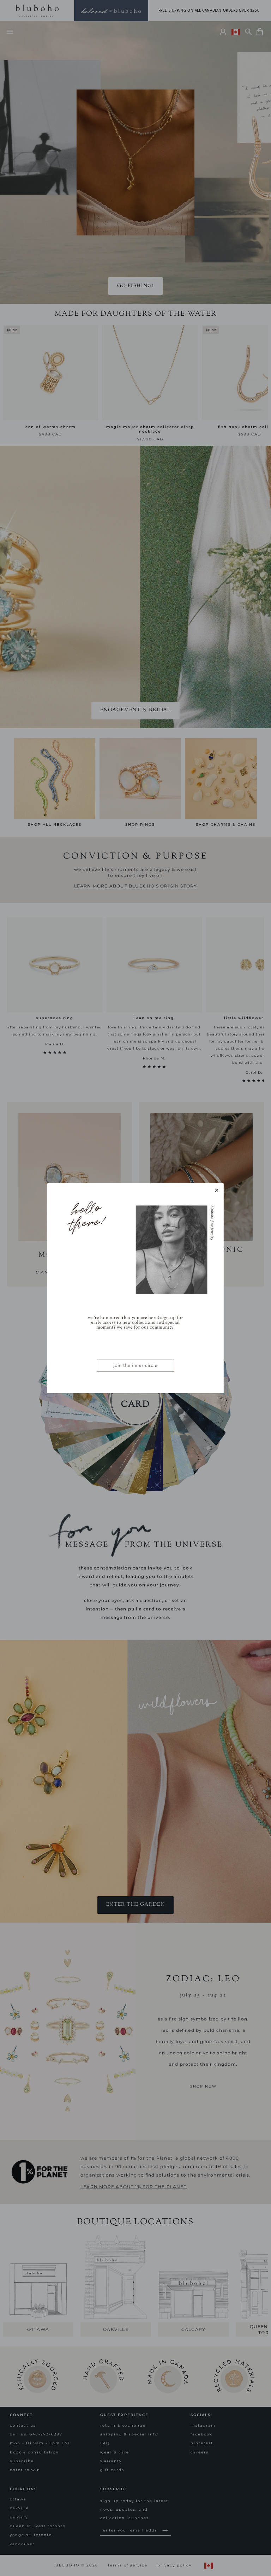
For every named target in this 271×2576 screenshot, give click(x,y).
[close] (217, 1190)
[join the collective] (135, 1288)
